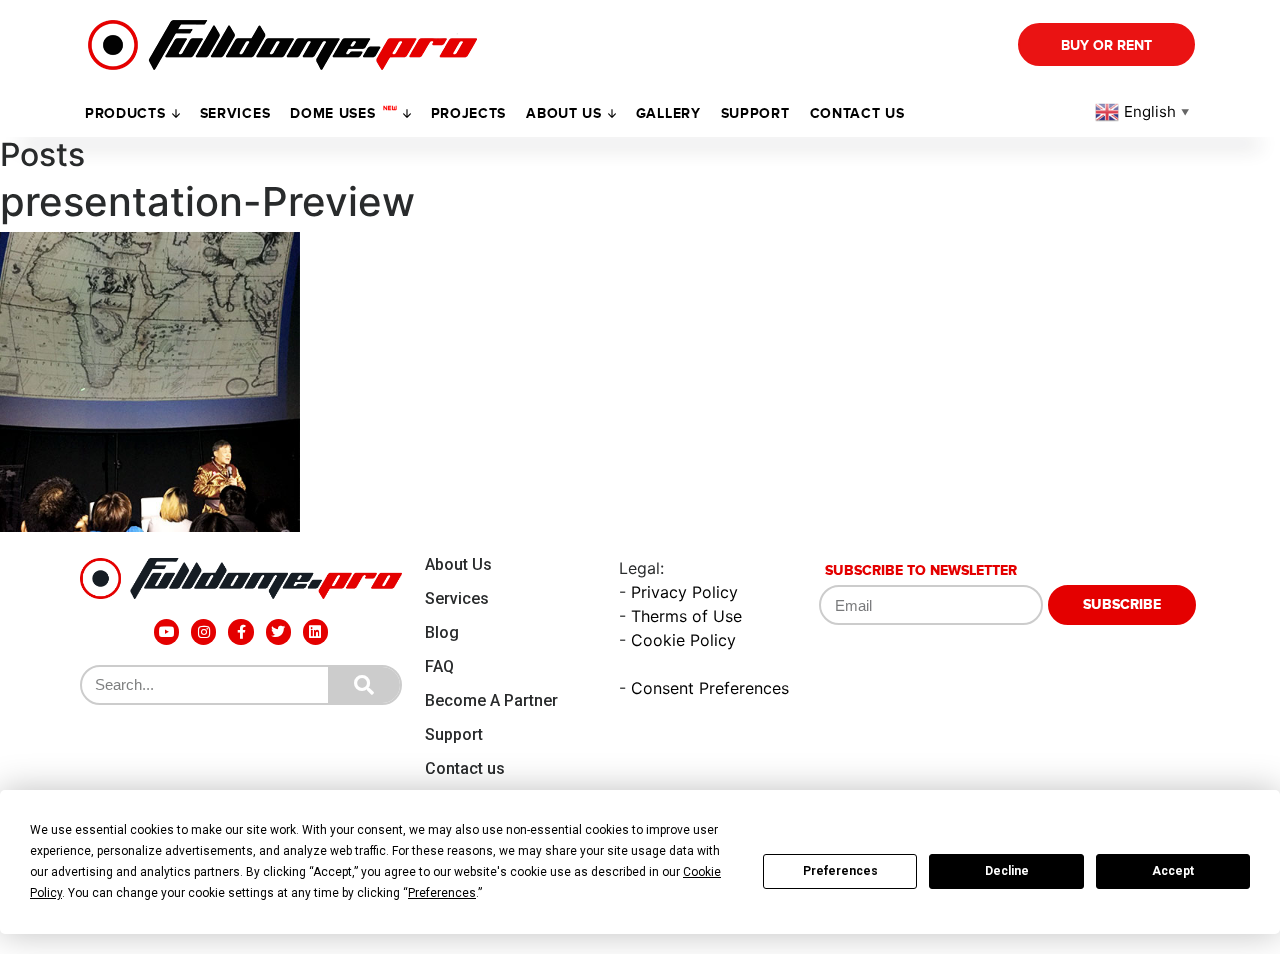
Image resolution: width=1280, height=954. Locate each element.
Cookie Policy (683, 640)
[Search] (364, 685)
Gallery (668, 113)
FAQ (439, 666)
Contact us (857, 113)
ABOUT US (564, 113)
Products (125, 113)
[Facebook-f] (240, 631)
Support (454, 734)
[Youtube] (166, 631)
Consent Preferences (710, 688)
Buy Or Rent (1106, 45)
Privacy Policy (684, 592)
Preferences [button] (442, 893)
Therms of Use (686, 616)
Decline (1007, 871)
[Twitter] (278, 631)
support (755, 113)
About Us (458, 564)
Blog (442, 632)
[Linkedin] (315, 631)
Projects (469, 113)
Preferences (840, 871)
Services (235, 113)
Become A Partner (491, 700)
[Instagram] (203, 631)
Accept (1173, 871)
